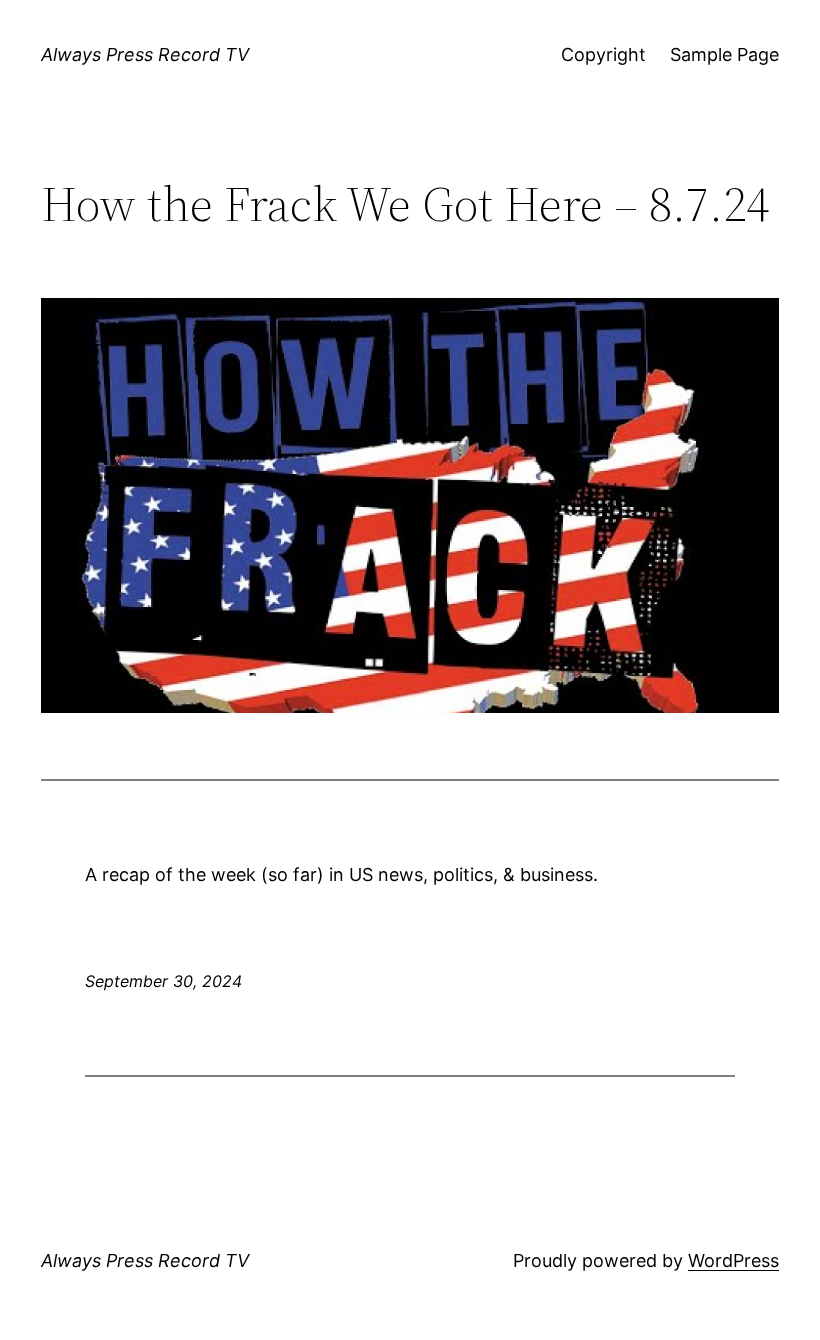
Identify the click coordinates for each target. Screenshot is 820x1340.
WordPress (733, 1260)
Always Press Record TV (145, 54)
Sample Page (724, 54)
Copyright (603, 54)
